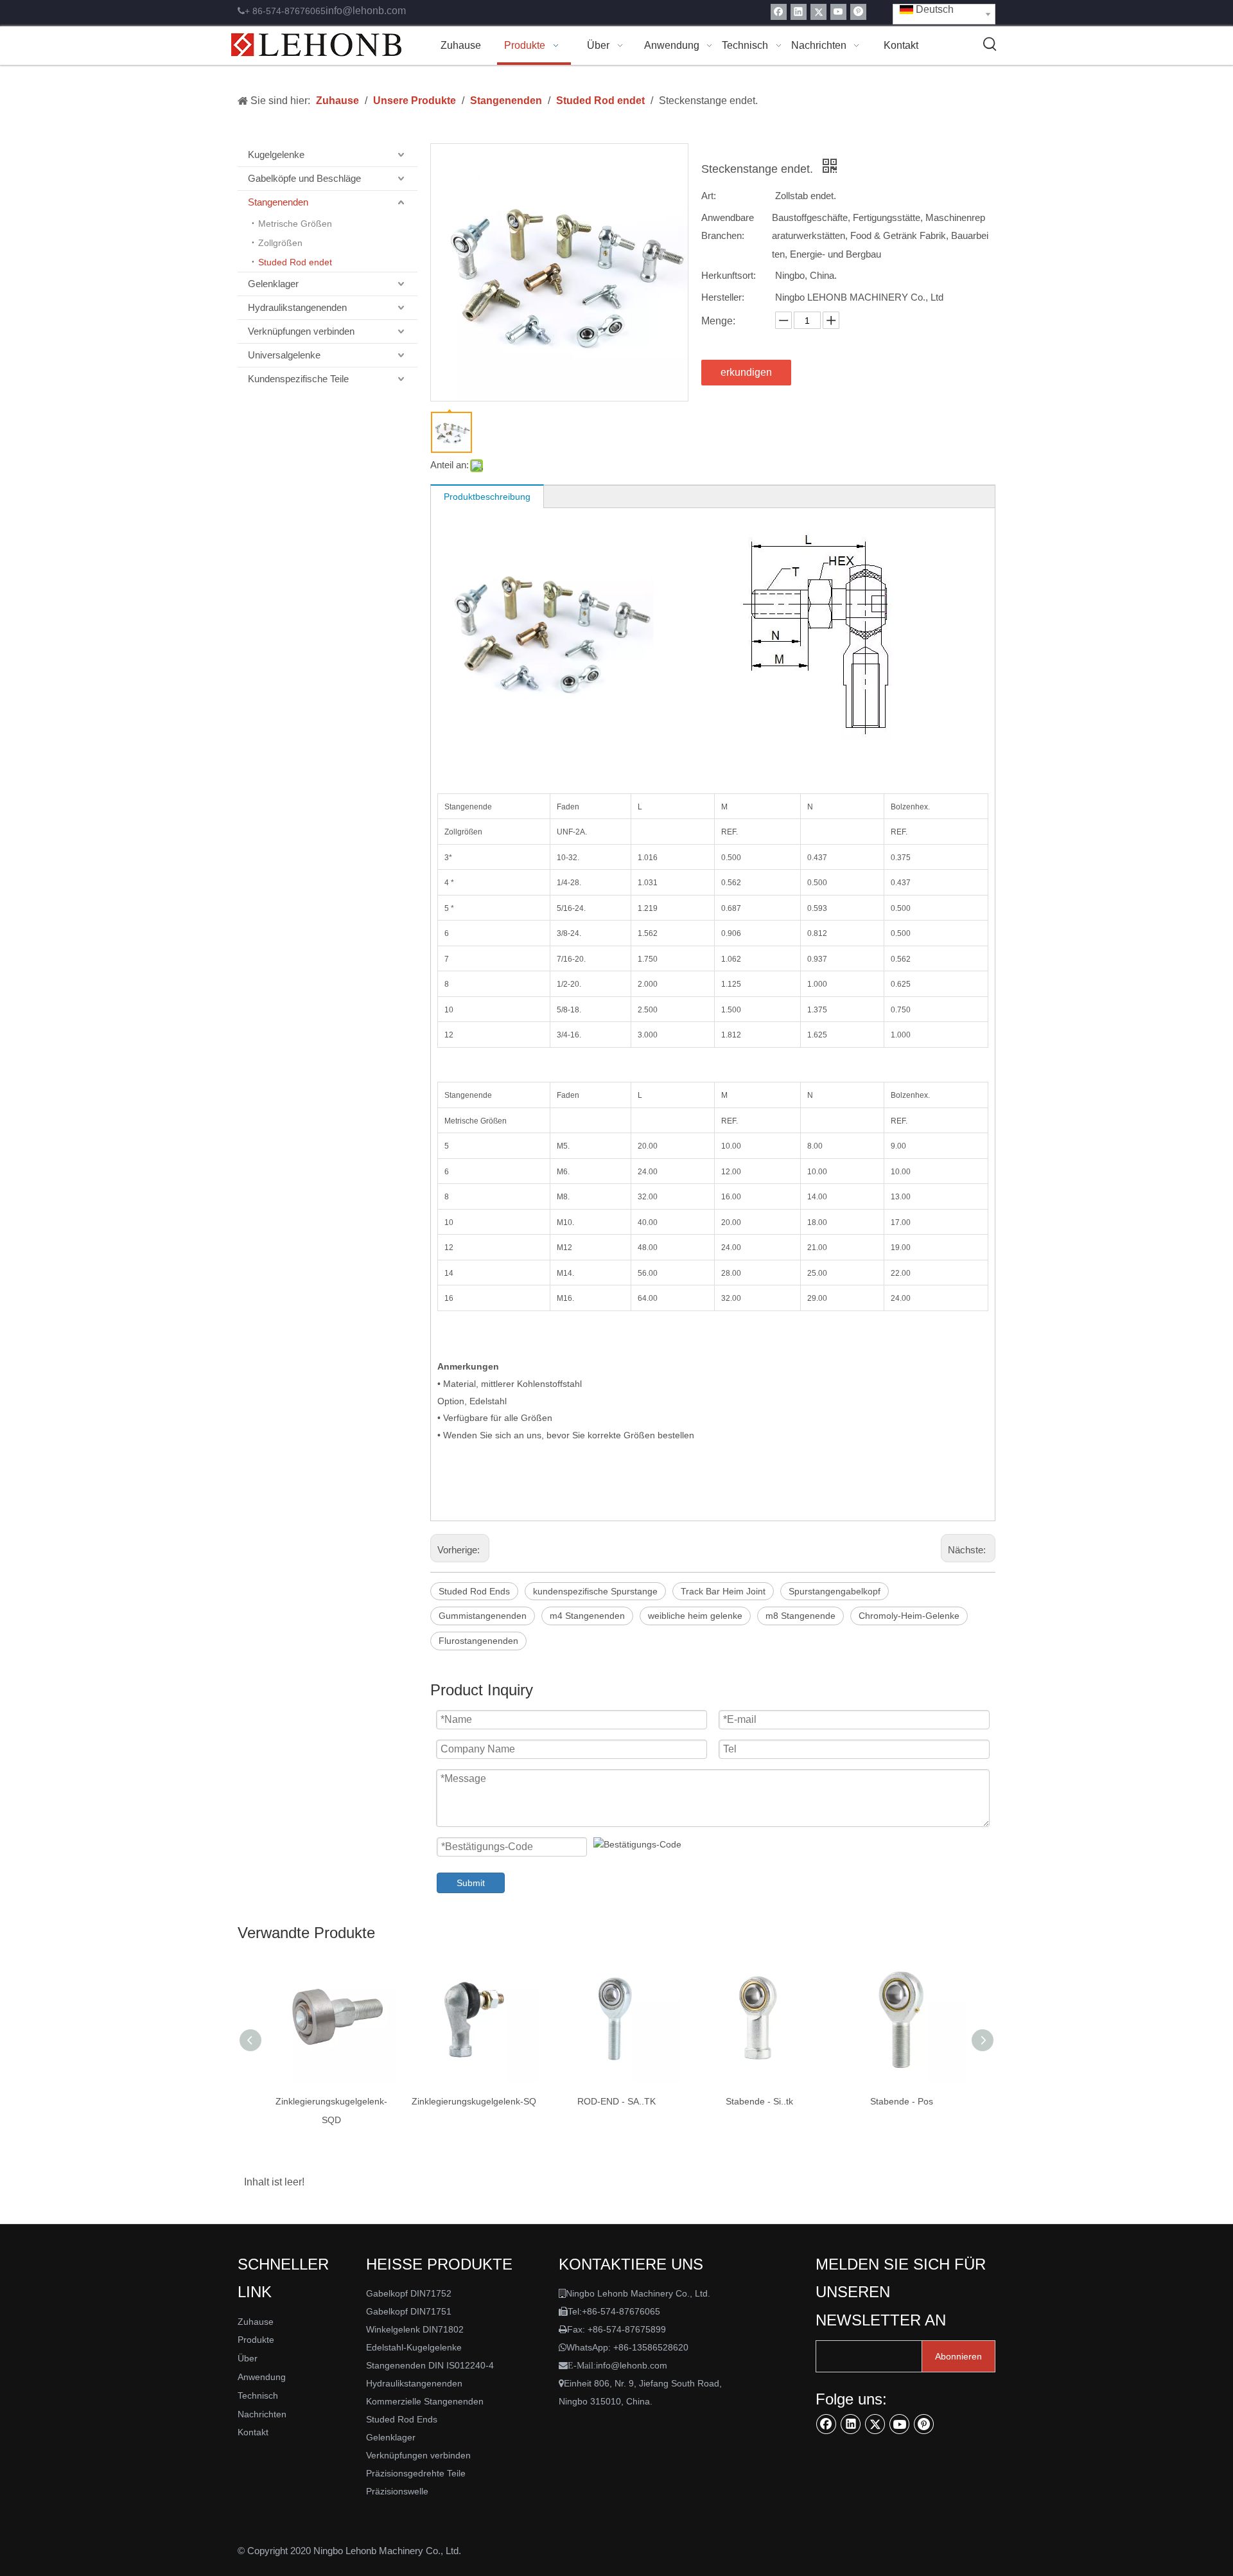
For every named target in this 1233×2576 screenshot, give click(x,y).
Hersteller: (723, 297)
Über (248, 2358)
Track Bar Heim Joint (723, 1591)
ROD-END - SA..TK (616, 2101)
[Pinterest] (858, 12)
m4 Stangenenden (587, 1616)
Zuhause (256, 2322)
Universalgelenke (284, 355)
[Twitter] (818, 12)
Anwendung (262, 2377)
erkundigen (746, 372)
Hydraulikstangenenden (297, 307)
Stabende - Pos (902, 2101)
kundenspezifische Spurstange (595, 1591)
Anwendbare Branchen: (728, 227)
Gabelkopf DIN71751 (409, 2311)
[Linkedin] (799, 12)
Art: (709, 196)
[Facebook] (779, 12)
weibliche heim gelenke (695, 1616)
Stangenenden (278, 202)
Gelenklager (273, 284)
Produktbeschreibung (487, 497)
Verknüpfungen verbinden (301, 331)
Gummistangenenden (483, 1616)
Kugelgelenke (276, 154)
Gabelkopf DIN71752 (409, 2293)
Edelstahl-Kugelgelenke (414, 2347)
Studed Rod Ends (474, 1591)
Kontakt (253, 2432)
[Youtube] (838, 12)
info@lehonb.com (366, 11)
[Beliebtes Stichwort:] (990, 44)
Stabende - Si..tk (759, 2101)
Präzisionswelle (397, 2491)
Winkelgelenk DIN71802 (415, 2329)
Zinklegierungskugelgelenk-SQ (474, 2101)
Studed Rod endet (295, 262)
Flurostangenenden (478, 1641)
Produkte (256, 2340)
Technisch (258, 2395)
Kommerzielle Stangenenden (425, 2401)
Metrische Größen (295, 224)
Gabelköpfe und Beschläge (304, 178)
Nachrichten (262, 2414)
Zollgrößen (280, 243)
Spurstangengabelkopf (835, 1591)
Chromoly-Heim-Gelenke (909, 1616)
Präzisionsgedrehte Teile (416, 2473)
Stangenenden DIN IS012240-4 (430, 2365)
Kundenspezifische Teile (298, 379)
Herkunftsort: (729, 275)
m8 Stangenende (800, 1616)
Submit (471, 1883)
